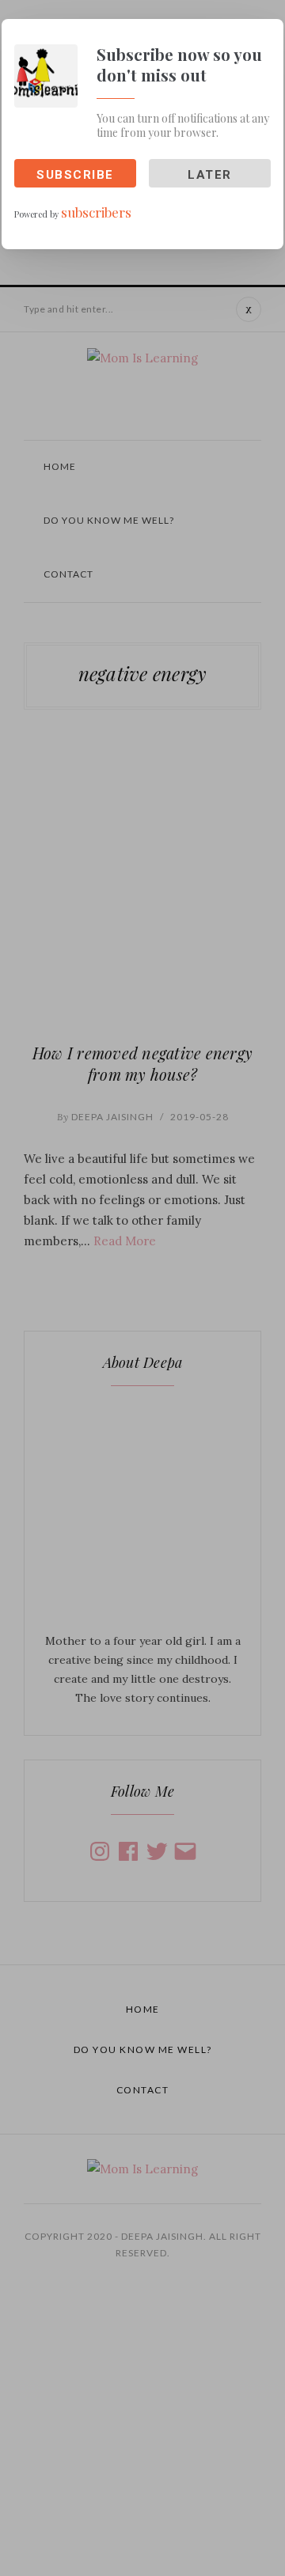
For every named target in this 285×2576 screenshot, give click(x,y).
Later (210, 175)
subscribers (96, 212)
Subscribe (75, 175)
